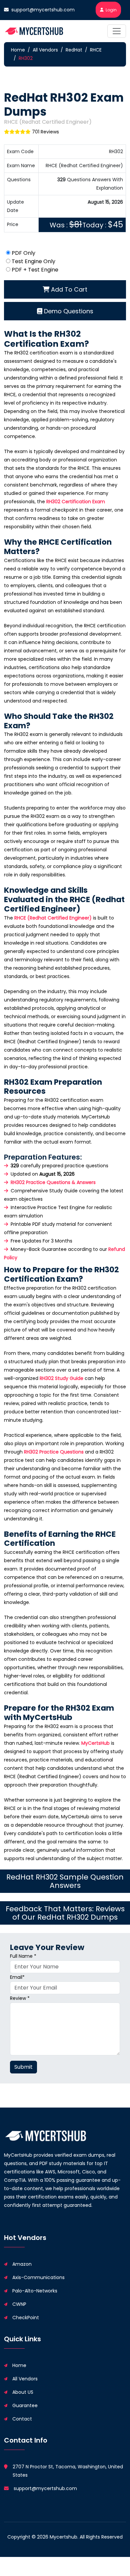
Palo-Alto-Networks (35, 2291)
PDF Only (23, 253)
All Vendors (45, 50)
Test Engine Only (33, 261)
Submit (23, 2067)
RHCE (96, 50)
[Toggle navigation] (117, 31)
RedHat (74, 50)
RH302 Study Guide (61, 1378)
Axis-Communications (38, 2277)
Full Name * (23, 1956)
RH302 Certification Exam (76, 502)
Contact (22, 2419)
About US (23, 2392)
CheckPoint (26, 2318)
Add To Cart (68, 289)
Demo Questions (68, 311)
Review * (20, 1998)
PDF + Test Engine (35, 270)
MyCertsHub (95, 1743)
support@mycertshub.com (43, 10)
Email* (17, 1977)
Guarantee (25, 2405)
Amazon (22, 2264)
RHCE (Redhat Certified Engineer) (53, 918)
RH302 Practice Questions (54, 1452)
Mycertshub (63, 2537)
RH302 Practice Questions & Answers (53, 1182)
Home (18, 50)
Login (111, 10)
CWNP (19, 2304)
